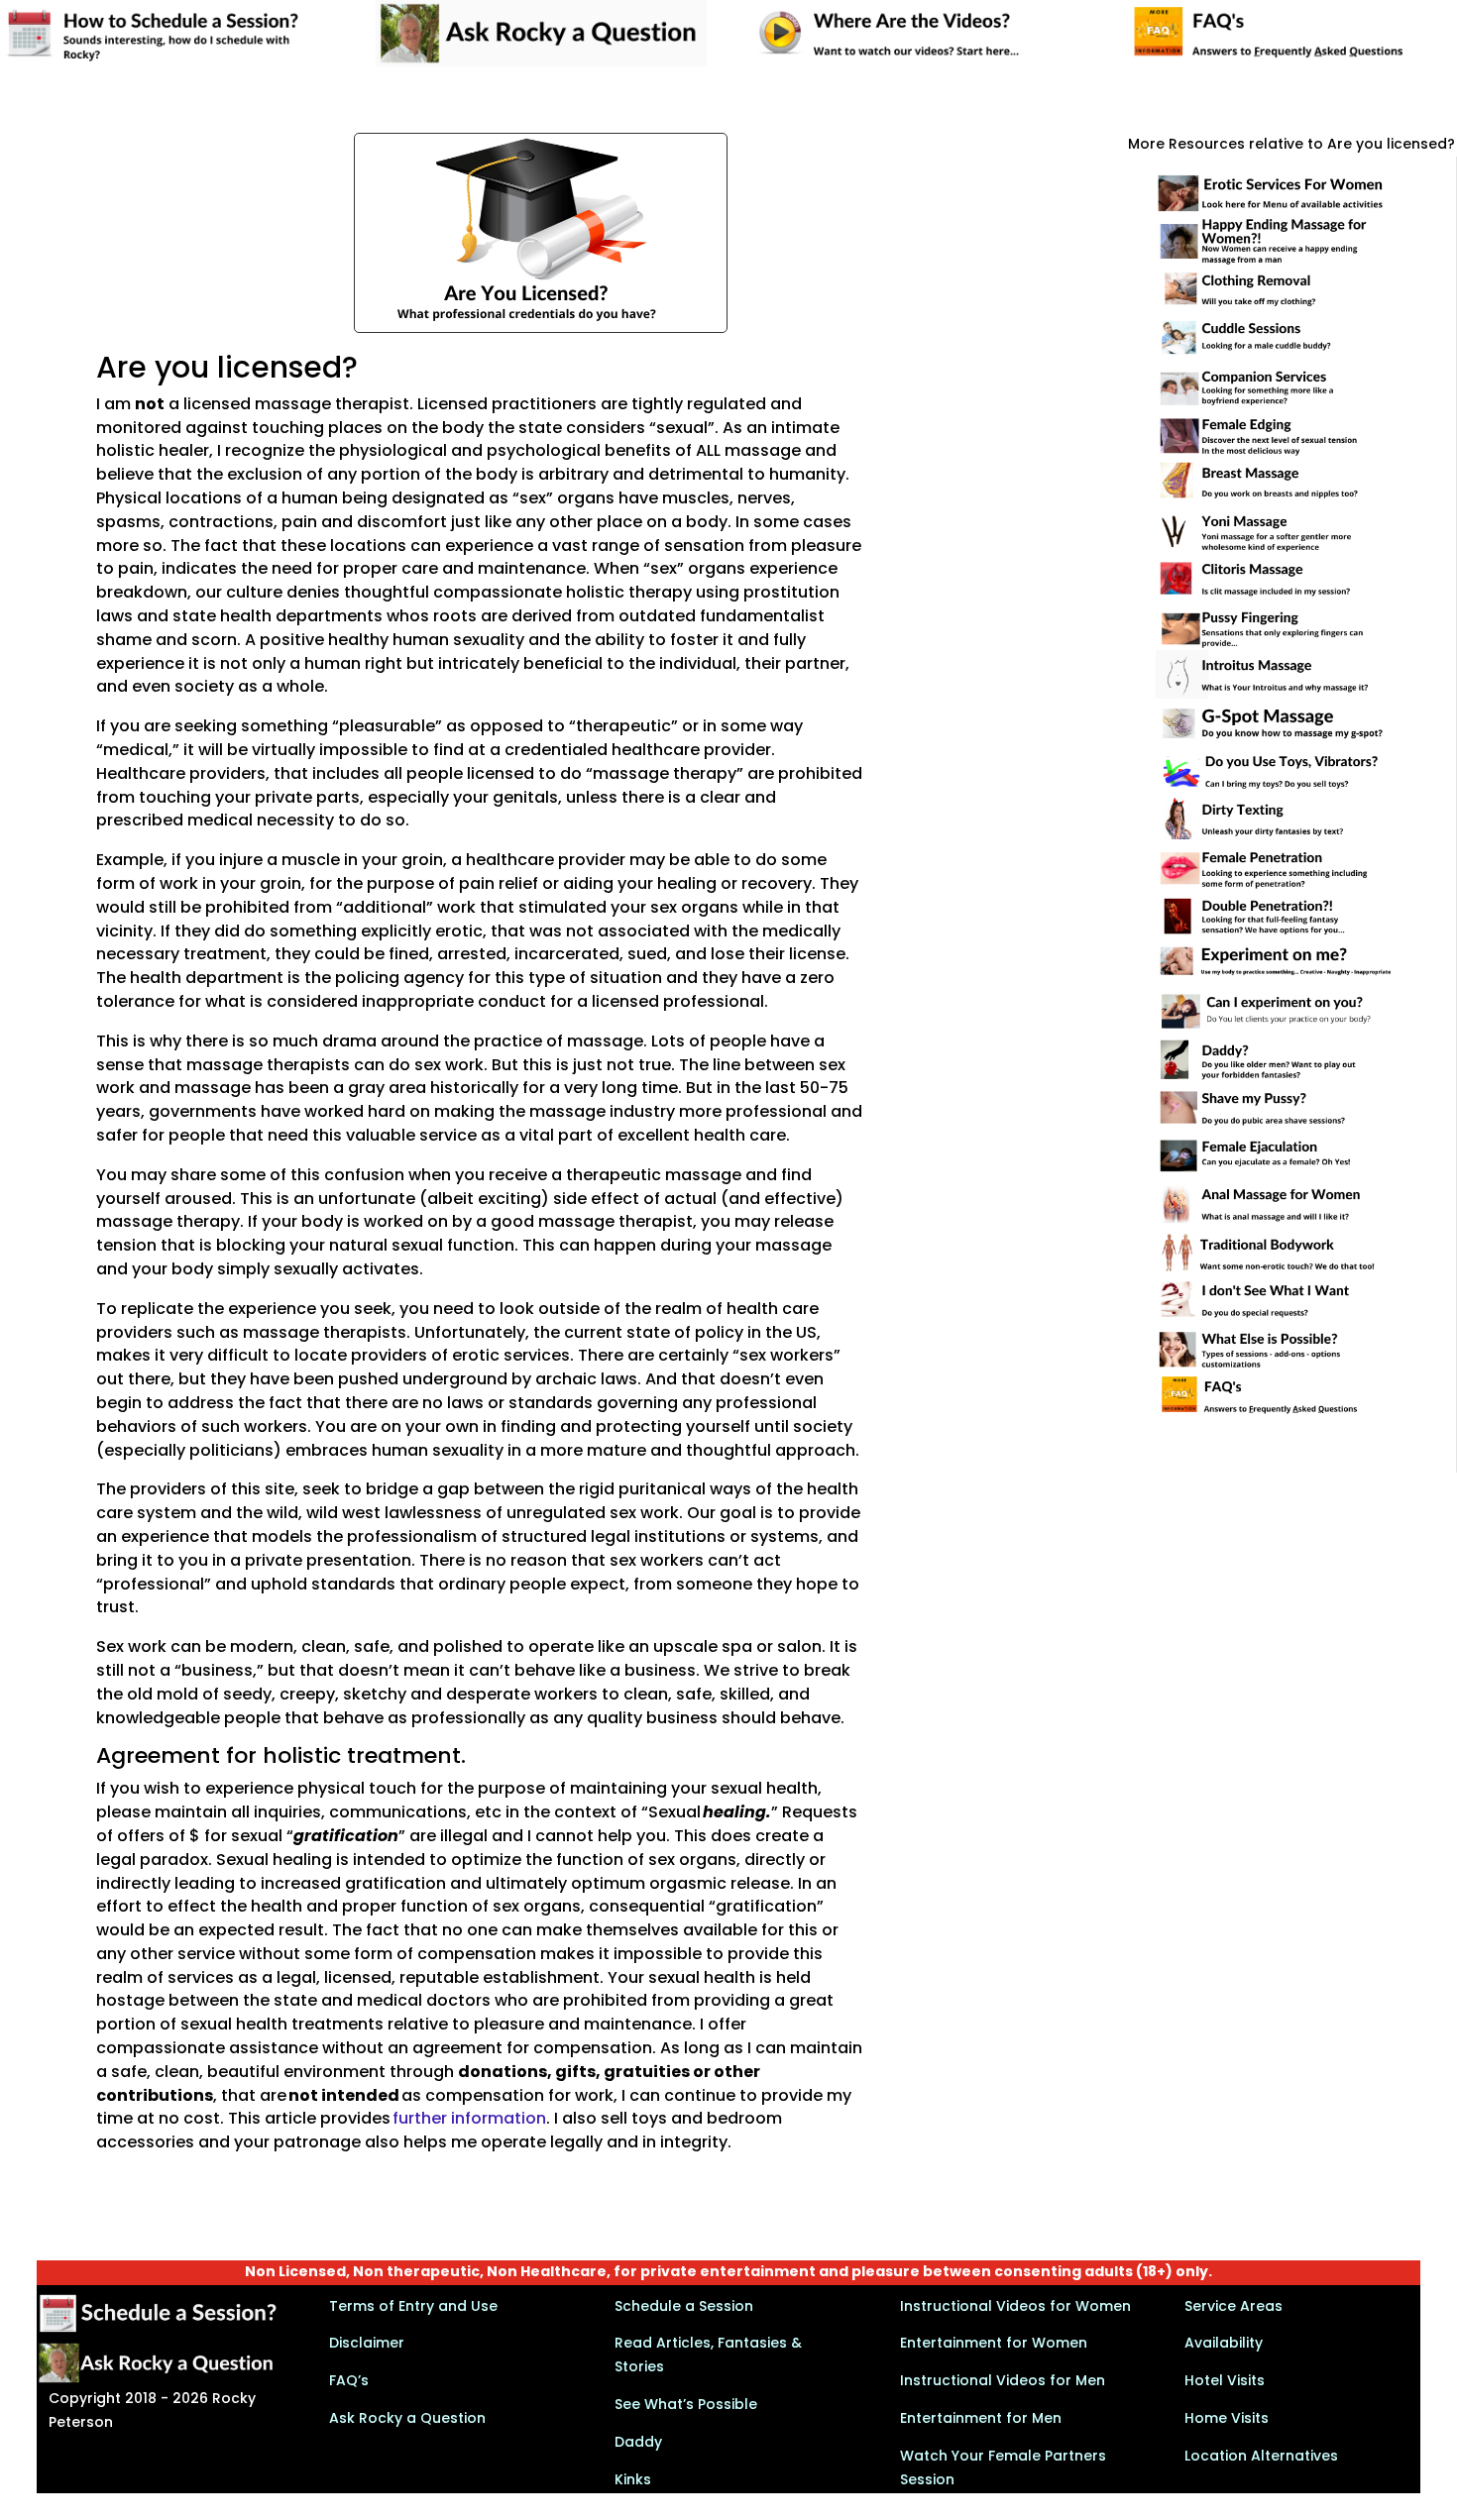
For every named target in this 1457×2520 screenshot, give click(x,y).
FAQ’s (349, 2380)
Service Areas (1233, 2306)
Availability (1224, 2343)
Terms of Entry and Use (413, 2306)
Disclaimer (367, 2343)
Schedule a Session (684, 2306)
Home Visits (1227, 2418)
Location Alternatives (1261, 2456)
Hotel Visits (1225, 2380)
